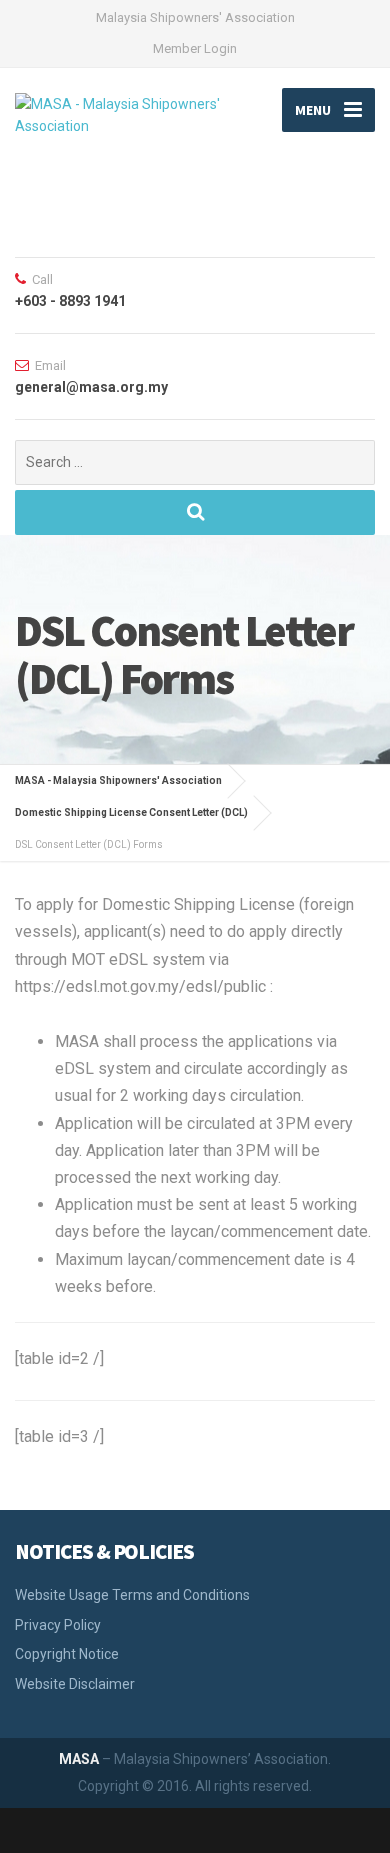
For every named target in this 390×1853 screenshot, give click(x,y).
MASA (79, 1759)
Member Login (195, 48)
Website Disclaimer (75, 1684)
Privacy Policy (58, 1625)
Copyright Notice (67, 1654)
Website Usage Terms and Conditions (132, 1595)
